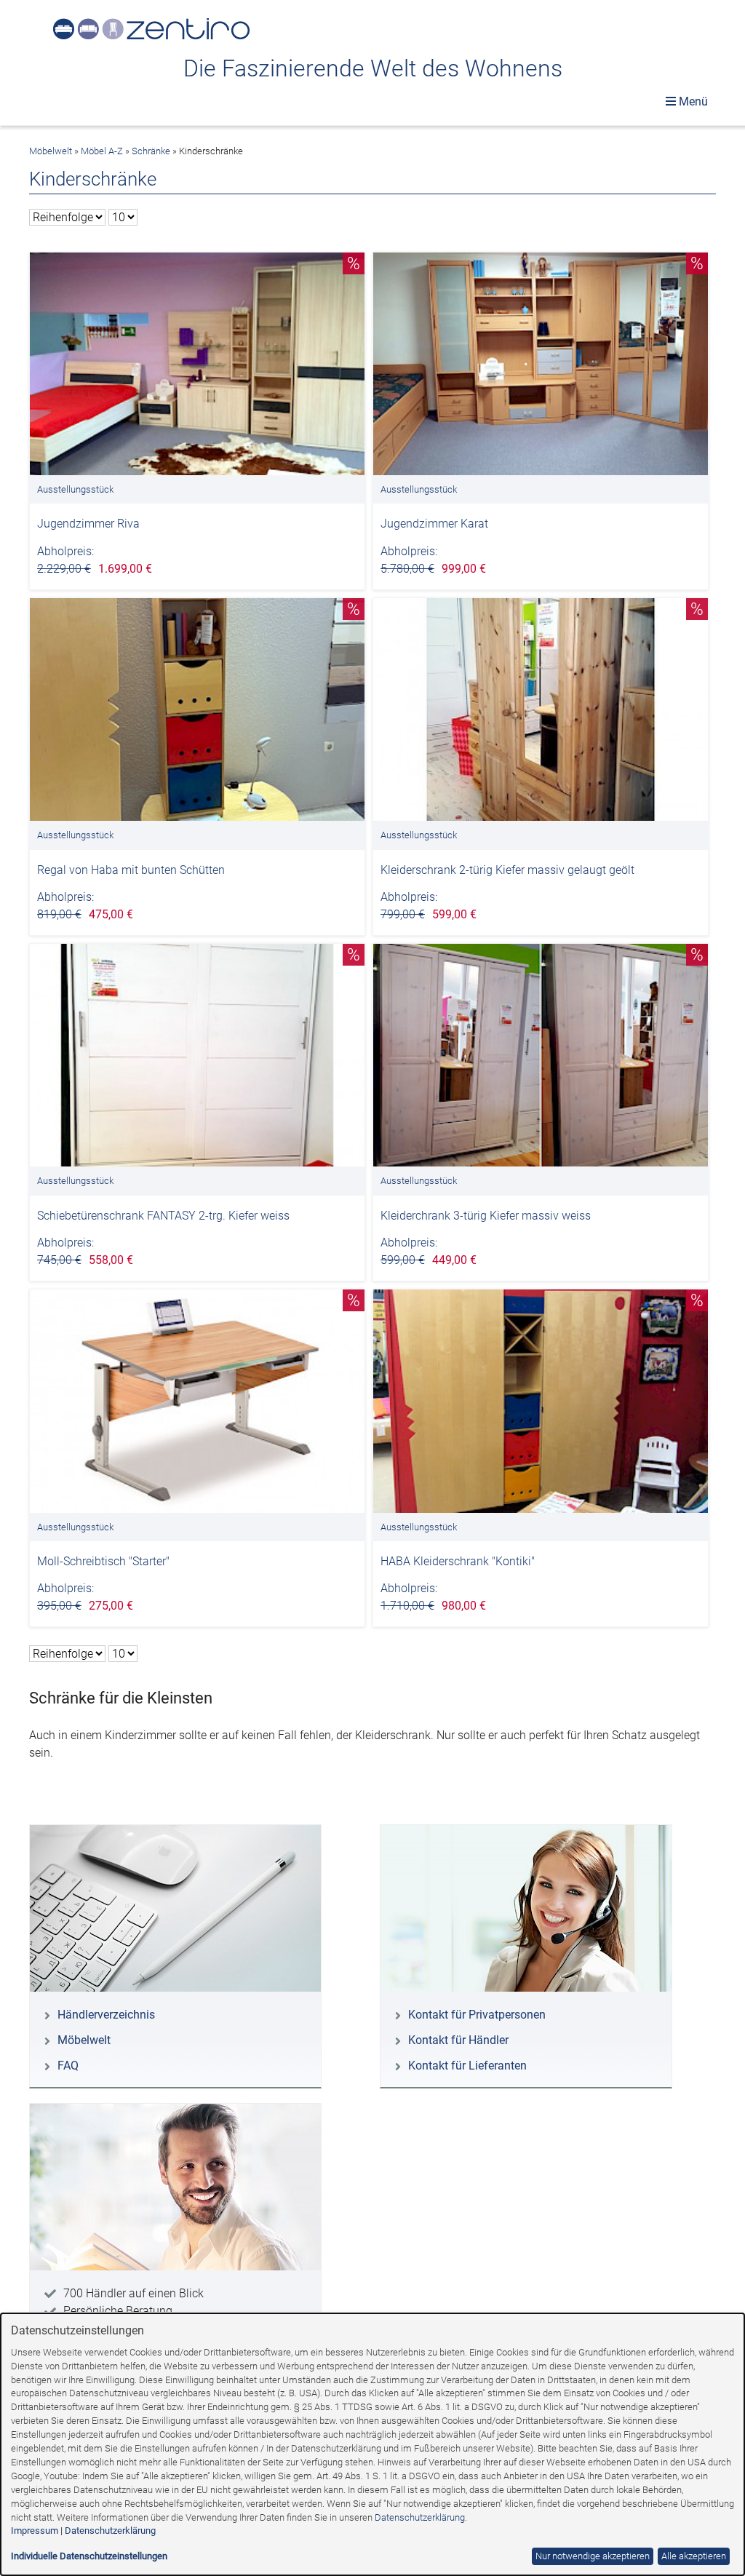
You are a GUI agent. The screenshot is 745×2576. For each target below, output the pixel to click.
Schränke (151, 151)
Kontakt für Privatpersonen (477, 2015)
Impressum (35, 2531)
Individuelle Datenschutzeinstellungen (89, 2556)
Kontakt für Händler (458, 2040)
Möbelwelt (51, 151)
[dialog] (372, 2444)
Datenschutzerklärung (420, 2517)
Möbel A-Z (102, 151)
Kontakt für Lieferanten (467, 2066)
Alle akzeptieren (694, 2556)
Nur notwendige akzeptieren (593, 2556)
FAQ (68, 2066)
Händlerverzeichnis (106, 2015)
